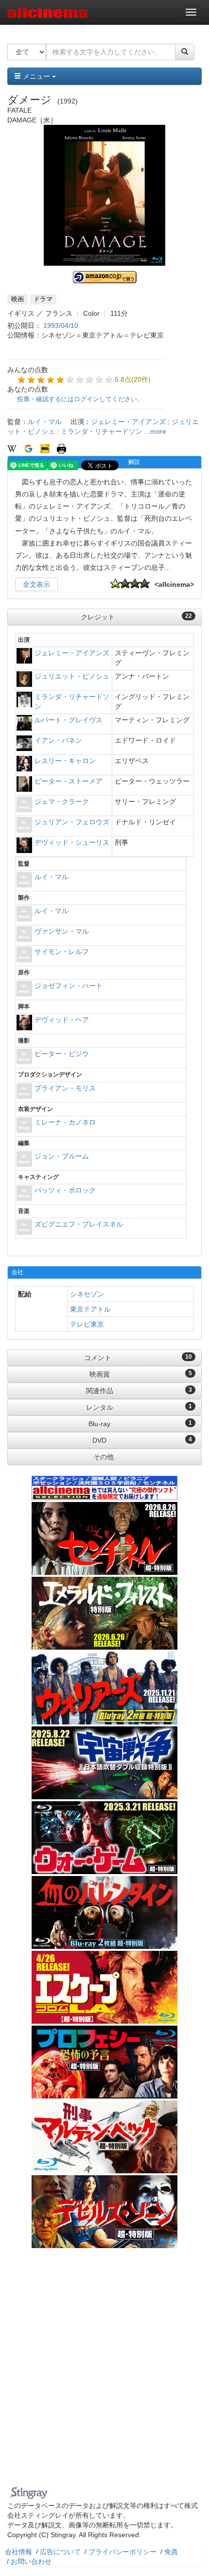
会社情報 (18, 2552)
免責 (171, 2552)
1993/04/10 (61, 325)
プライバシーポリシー (122, 2552)
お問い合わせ (31, 2561)
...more (155, 431)
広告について (60, 2552)
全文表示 (36, 584)
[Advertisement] (104, 2373)
